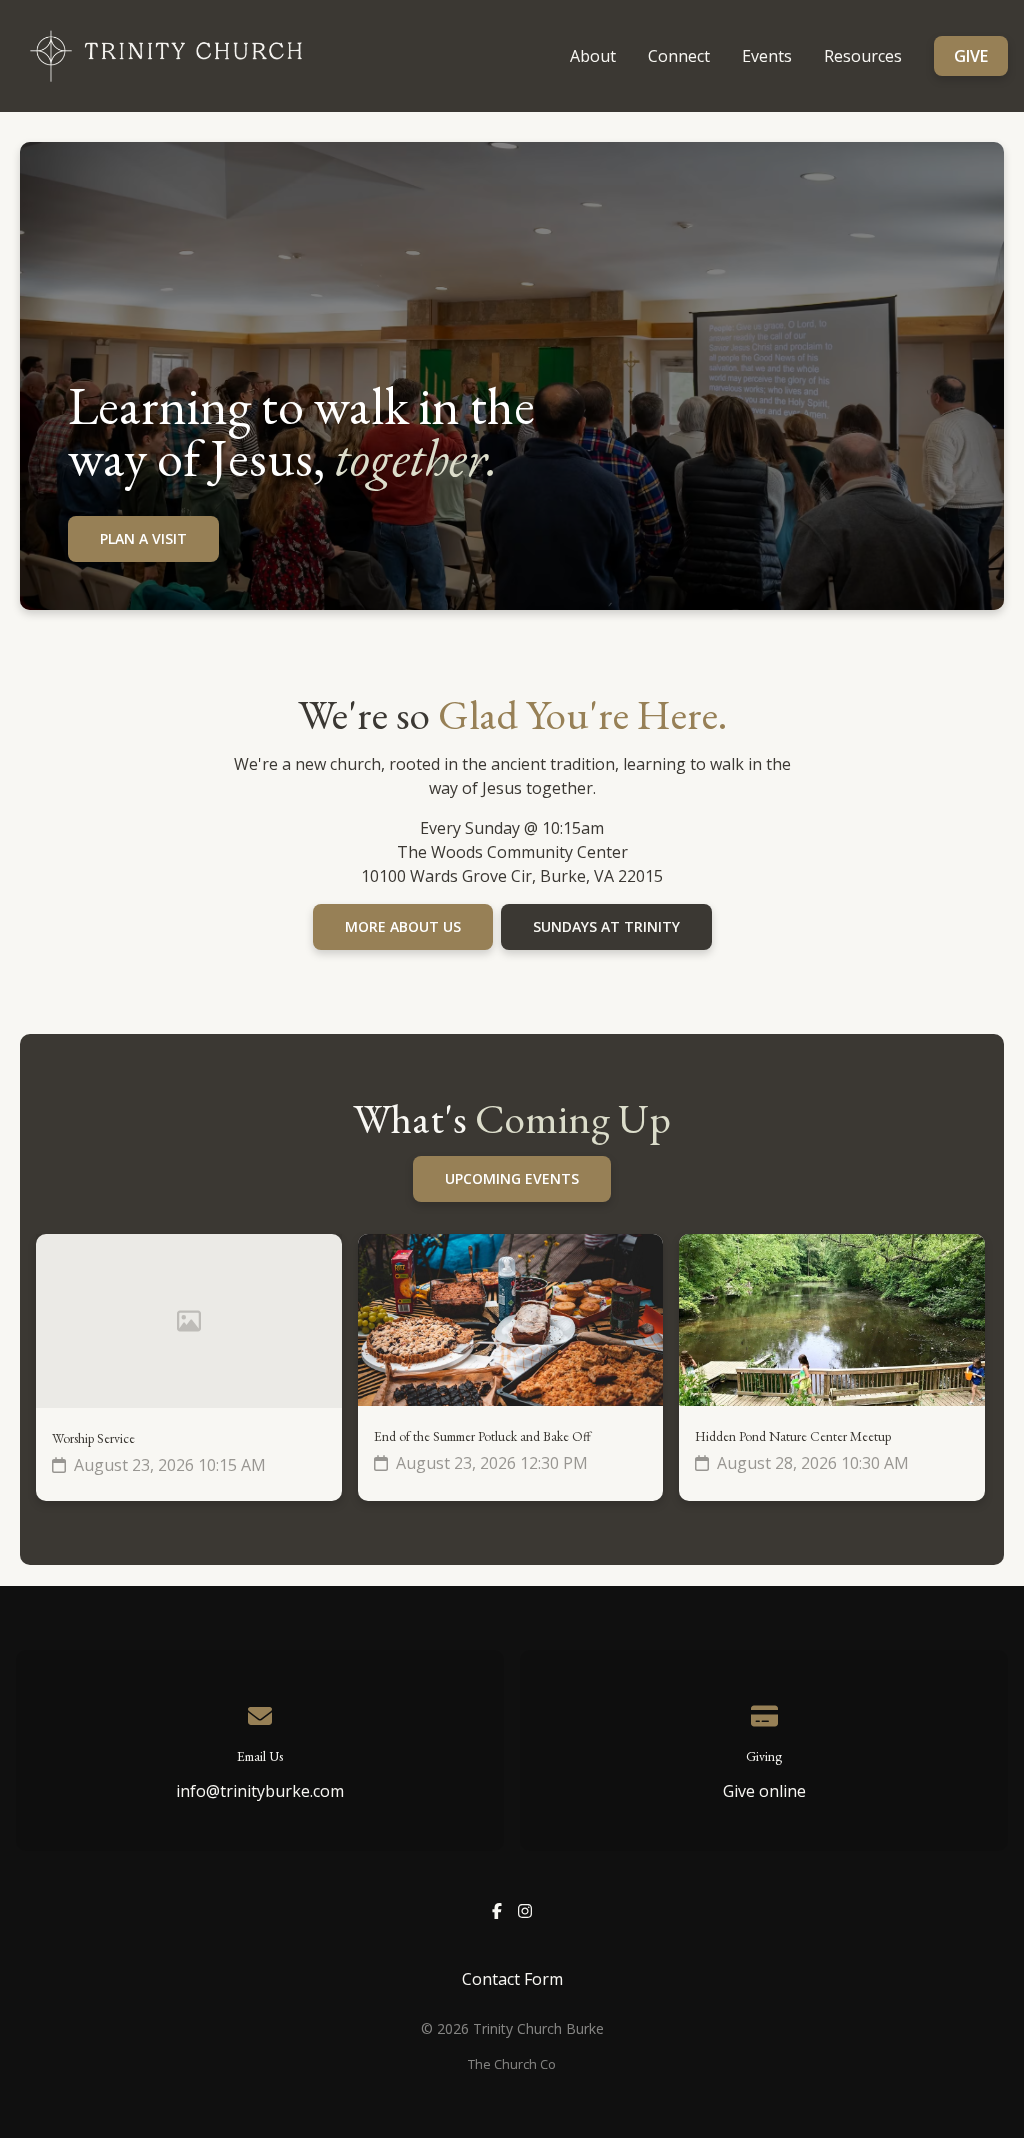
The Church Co (512, 2064)
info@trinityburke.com (260, 1791)
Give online (764, 1791)
